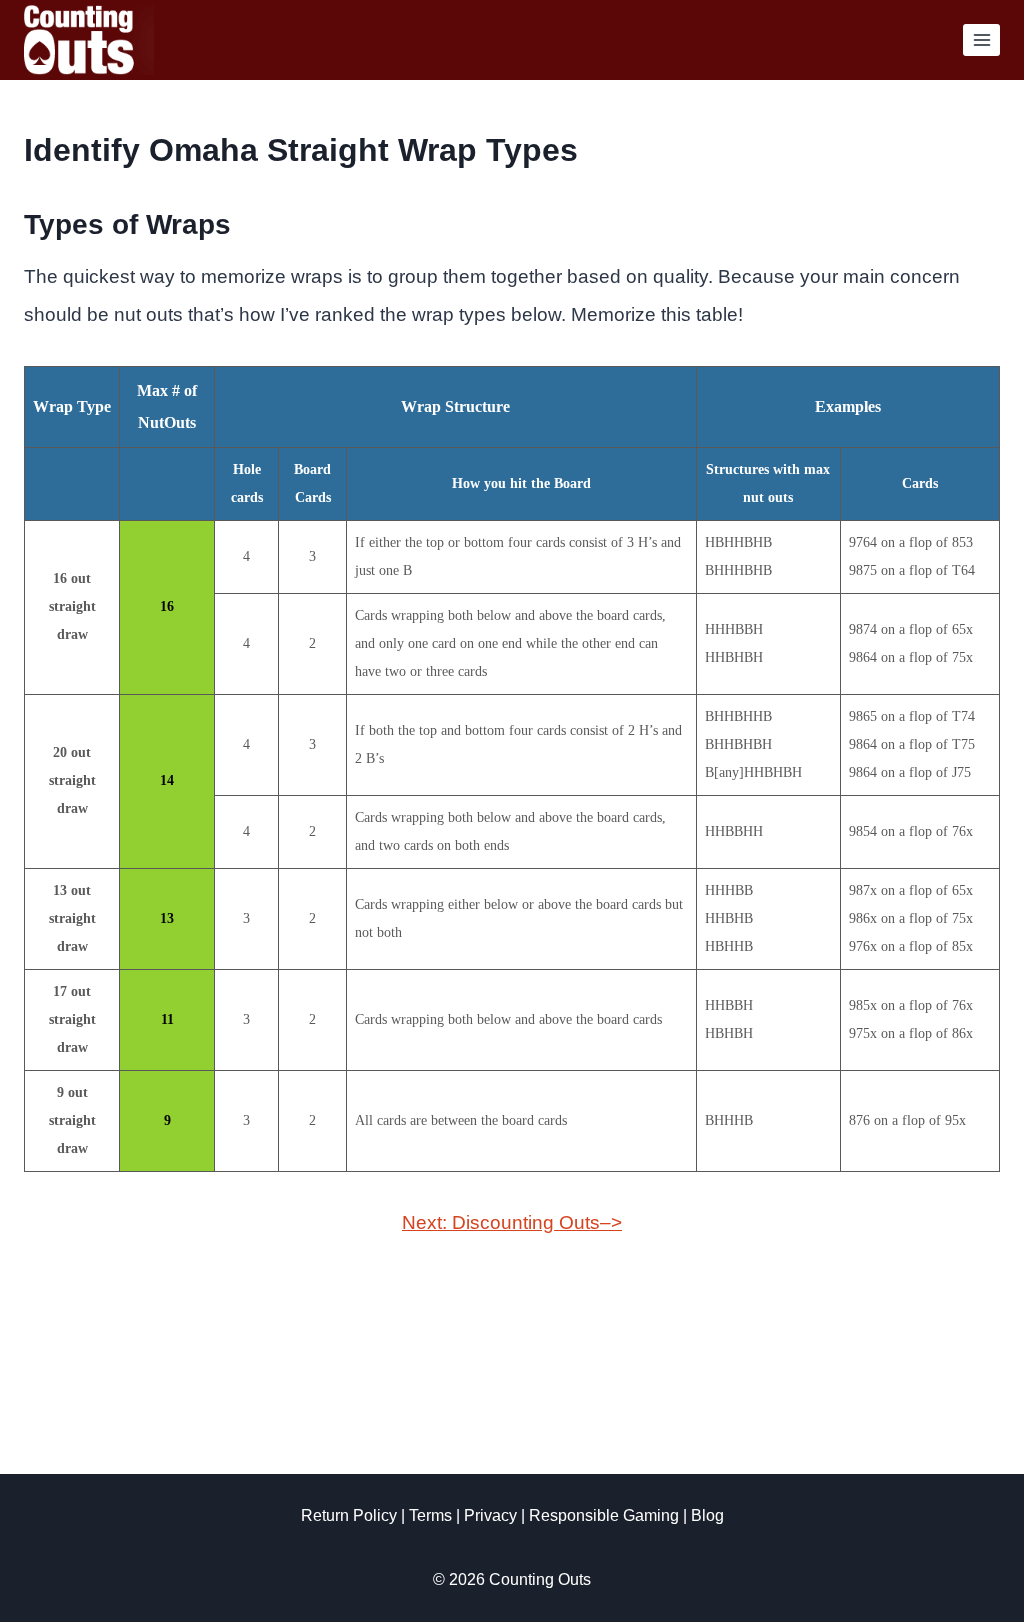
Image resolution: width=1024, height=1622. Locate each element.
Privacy (492, 1515)
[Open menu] (981, 39)
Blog (725, 1515)
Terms (424, 1515)
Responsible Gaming (614, 1515)
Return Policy (334, 1515)
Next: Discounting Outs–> (512, 1222)
